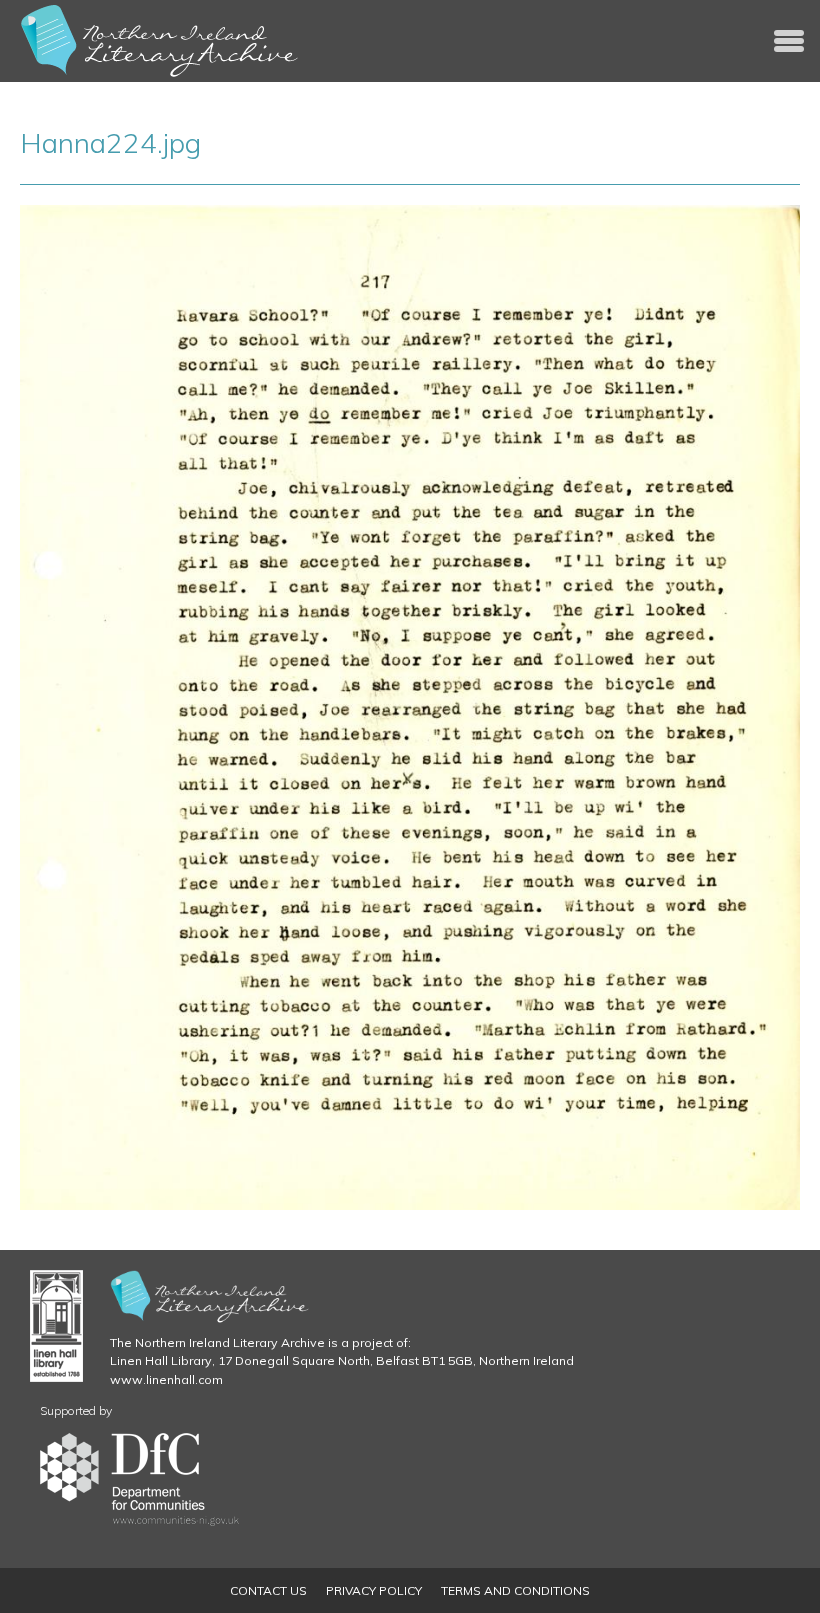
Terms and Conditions (515, 1590)
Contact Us (268, 1590)
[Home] (160, 41)
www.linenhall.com (166, 1379)
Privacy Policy (374, 1590)
